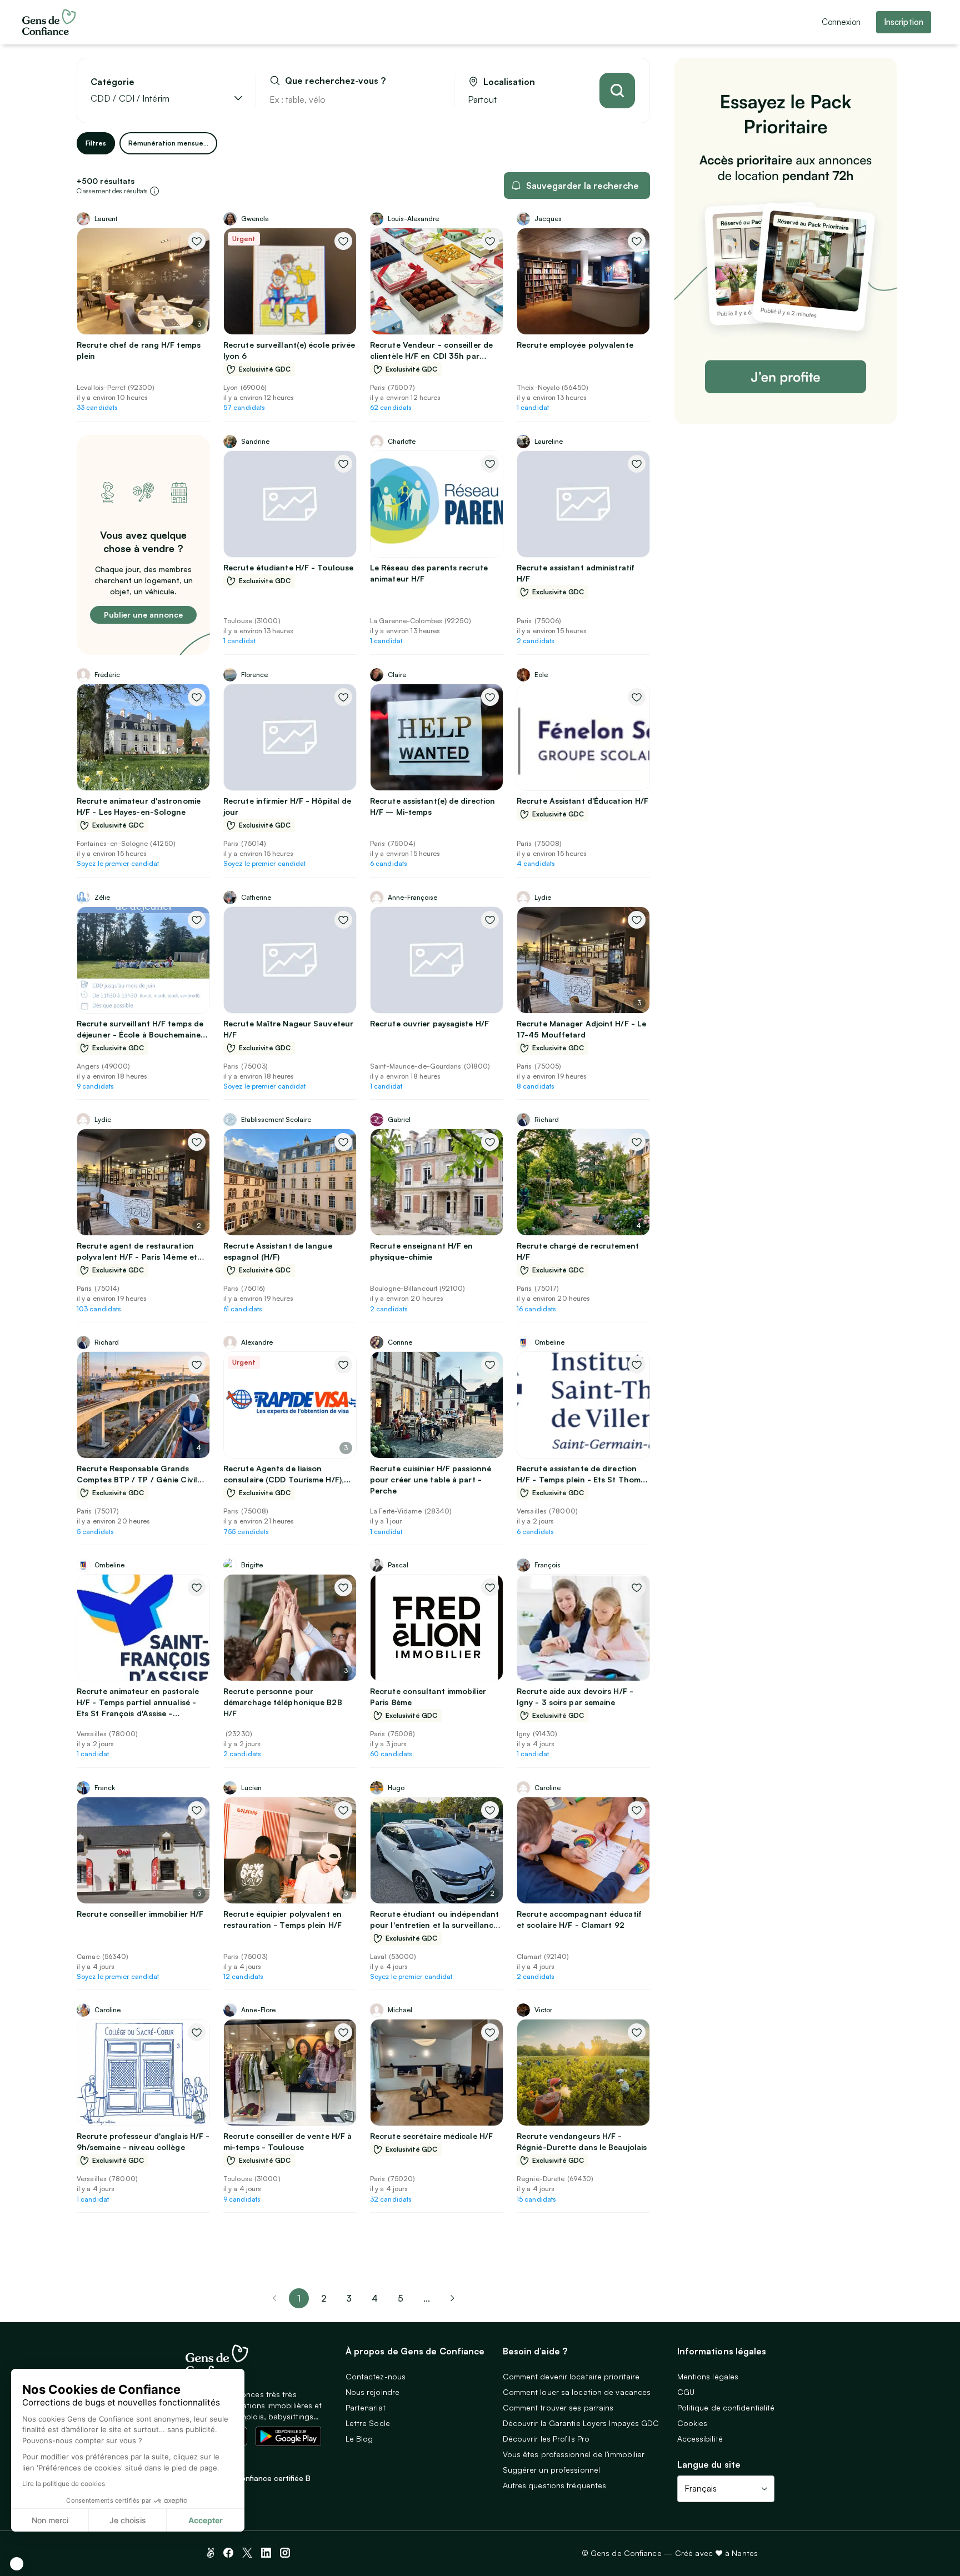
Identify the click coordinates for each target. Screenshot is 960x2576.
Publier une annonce (143, 615)
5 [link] (401, 2298)
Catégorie (112, 82)
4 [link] (375, 2298)
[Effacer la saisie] (433, 99)
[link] (452, 2298)
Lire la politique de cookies (64, 2484)
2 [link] (324, 2298)
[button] (17, 2564)
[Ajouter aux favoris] (197, 241)
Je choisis (128, 2520)
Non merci (50, 2520)
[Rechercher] (617, 91)
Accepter (206, 2520)
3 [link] (349, 2298)
